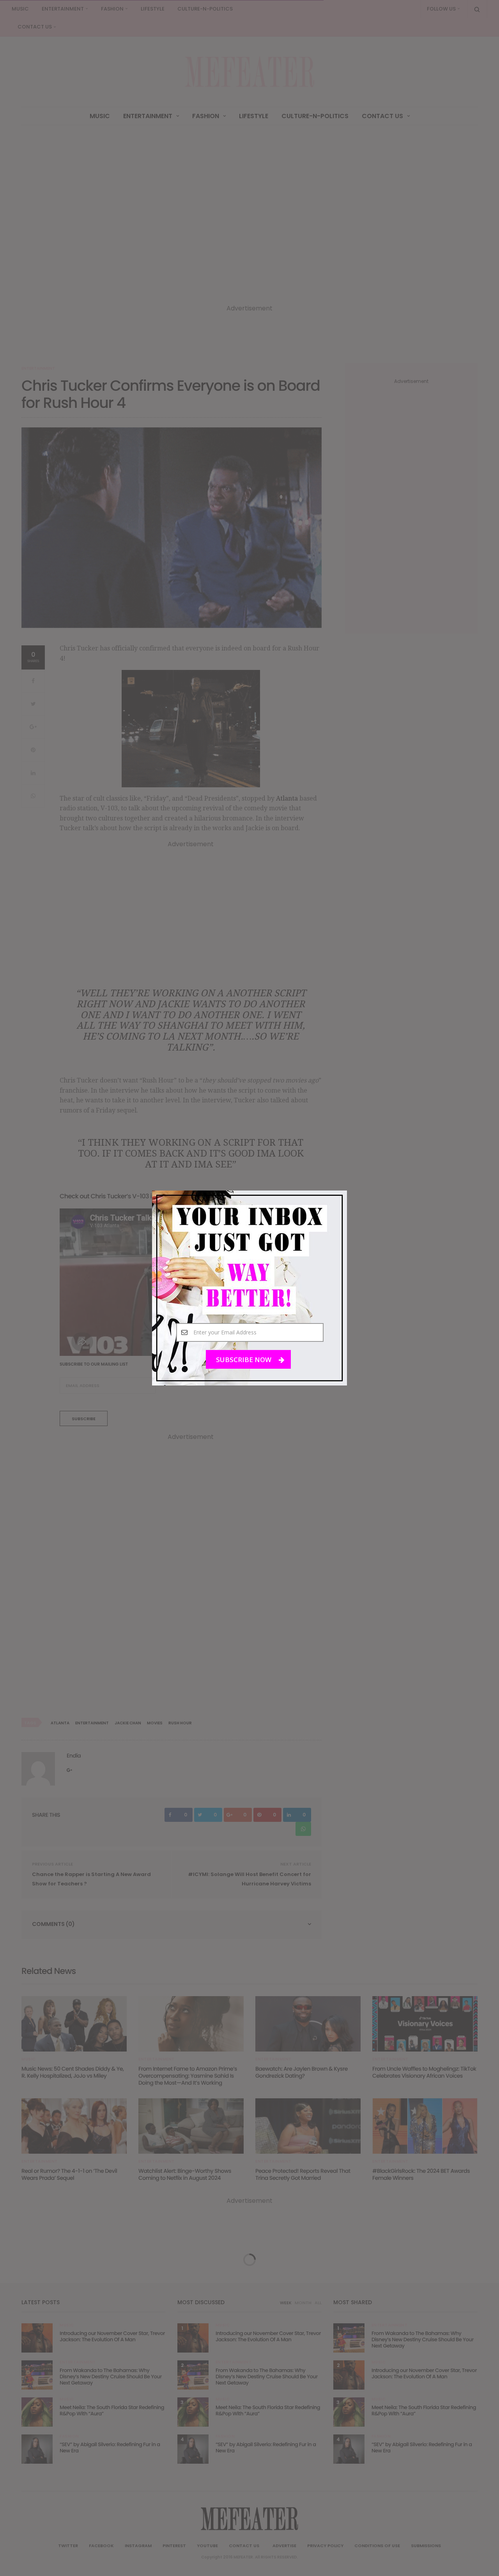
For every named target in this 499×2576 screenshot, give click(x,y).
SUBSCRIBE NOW (244, 1360)
